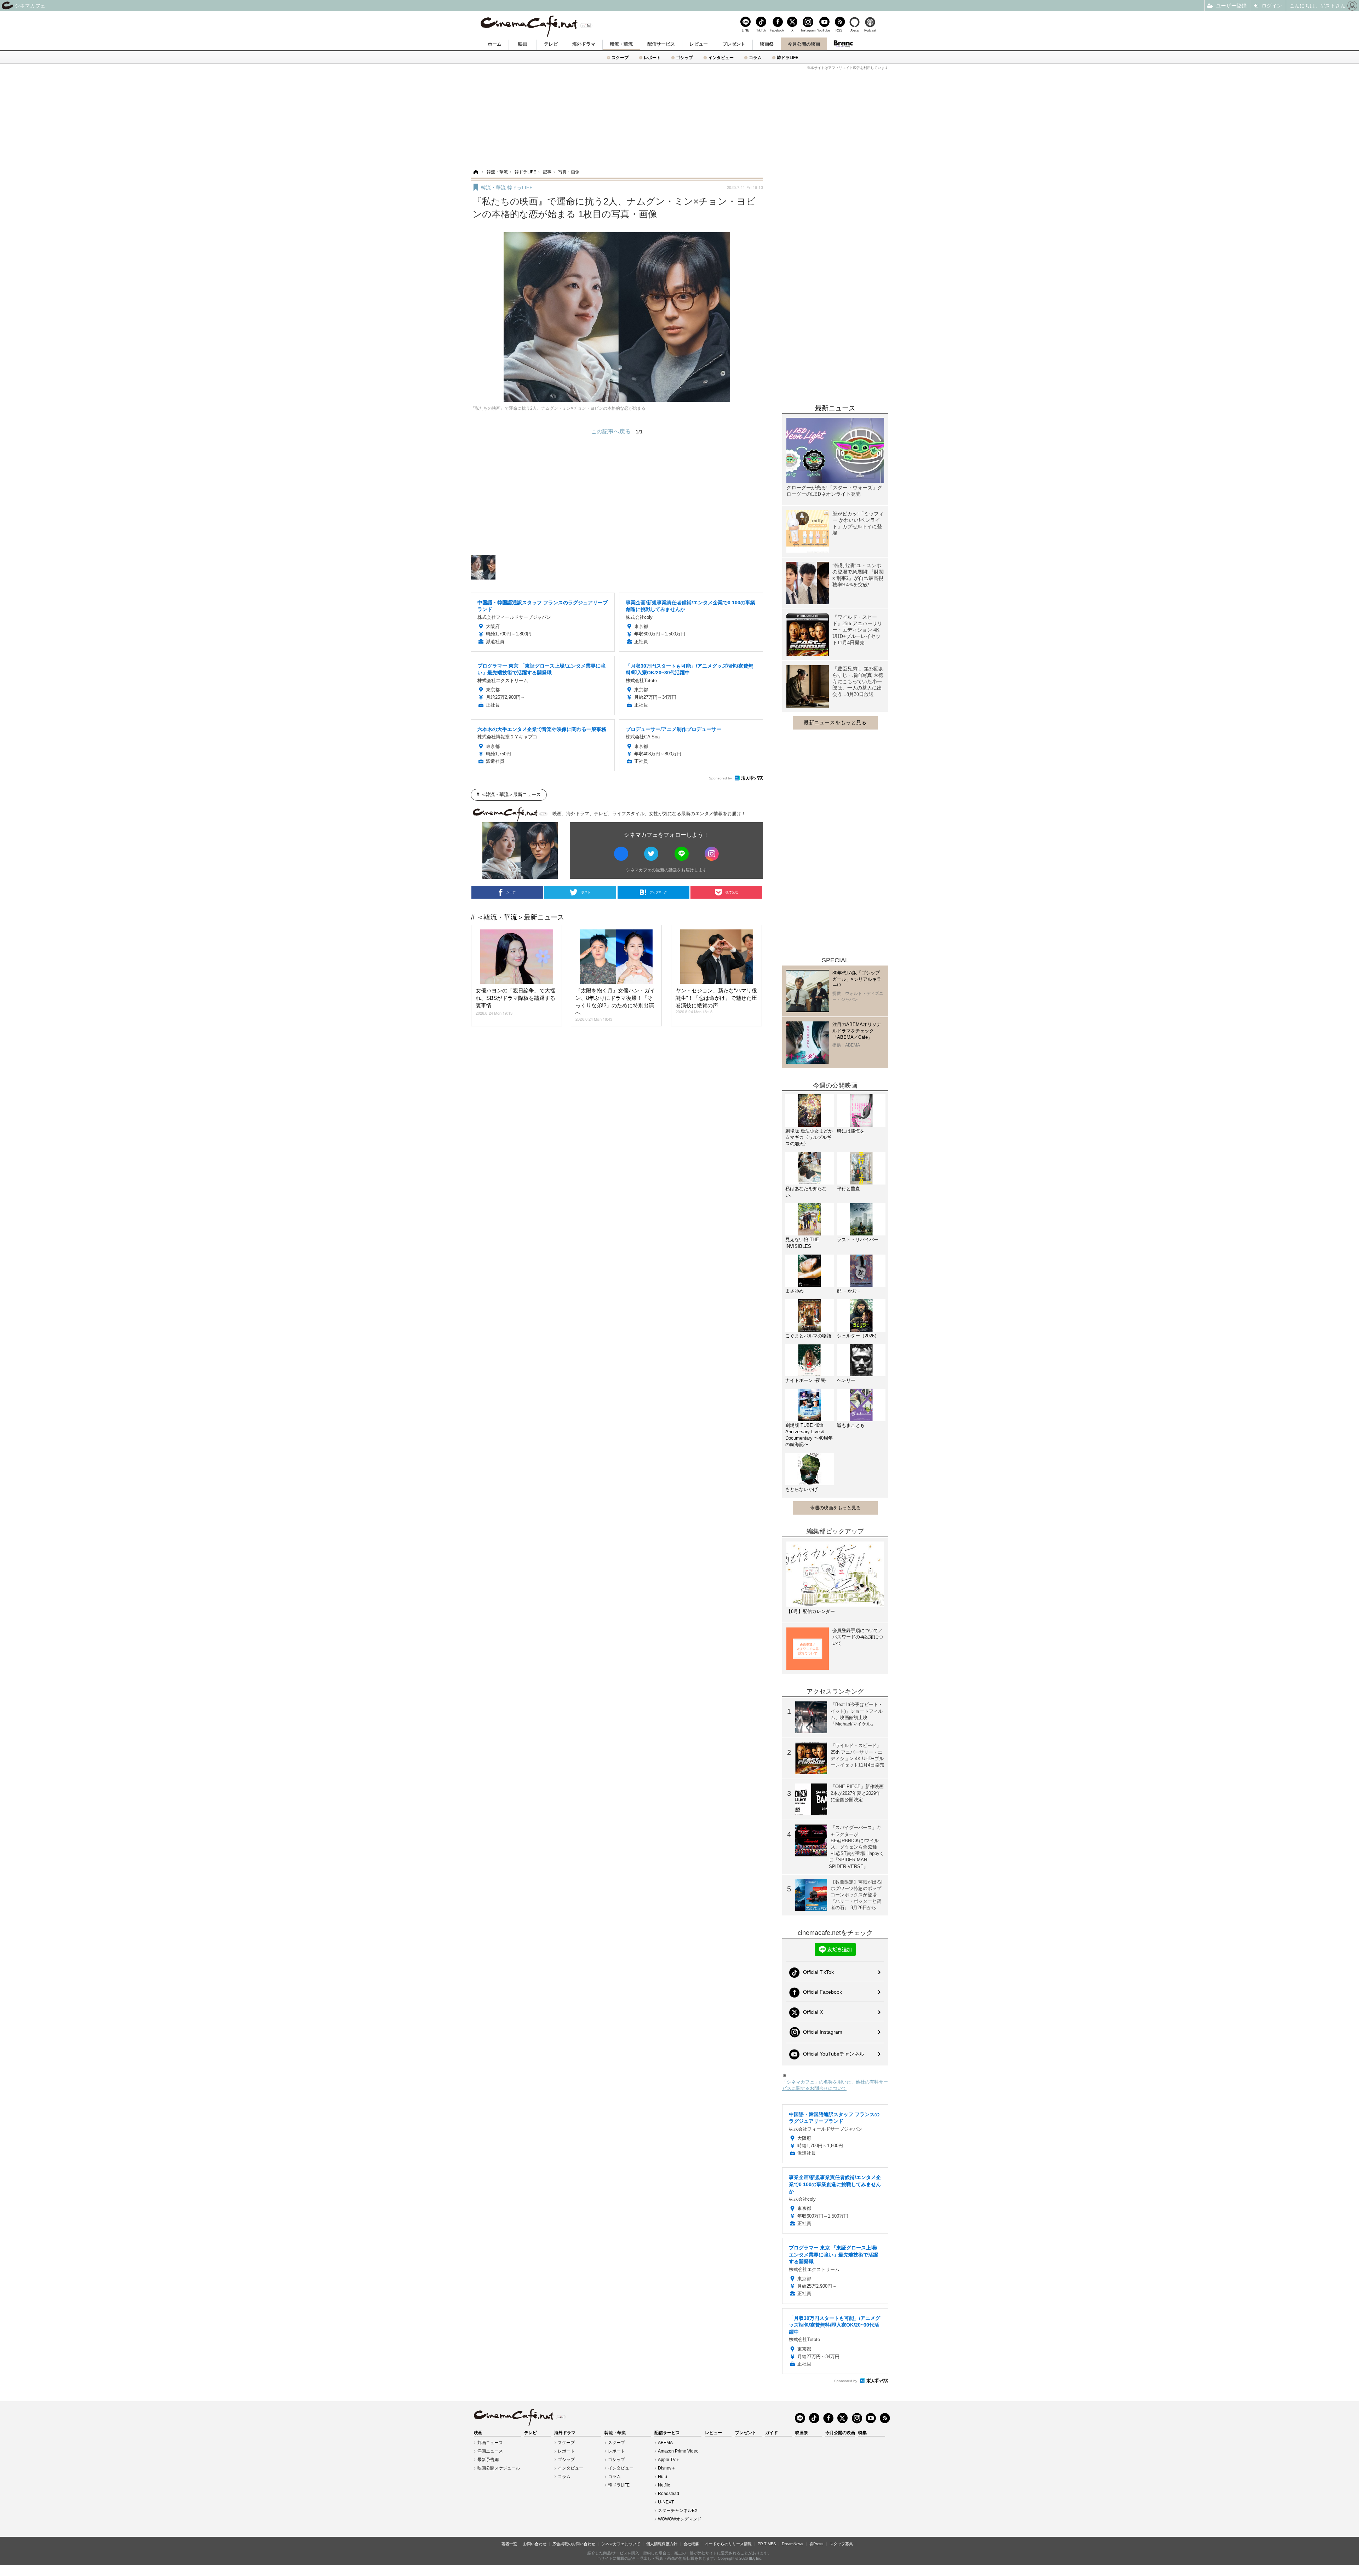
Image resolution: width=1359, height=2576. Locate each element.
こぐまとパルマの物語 (808, 1336)
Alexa (855, 30)
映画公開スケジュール (499, 2468)
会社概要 (691, 2544)
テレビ (551, 44)
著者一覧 (509, 2544)
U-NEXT (666, 2502)
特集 (862, 2433)
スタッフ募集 (841, 2544)
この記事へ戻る (617, 431)
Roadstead (669, 2494)
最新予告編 (488, 2460)
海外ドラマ (584, 44)
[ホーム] (475, 172)
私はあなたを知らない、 (806, 1192)
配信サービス (661, 44)
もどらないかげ (801, 1489)
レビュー (699, 44)
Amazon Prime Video (678, 2451)
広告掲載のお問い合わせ (574, 2544)
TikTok (761, 30)
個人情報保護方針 (662, 2544)
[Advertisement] (679, 119)
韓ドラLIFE (788, 57)
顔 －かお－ (849, 1291)
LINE (746, 30)
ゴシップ (684, 57)
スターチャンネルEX (678, 2511)
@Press (816, 2544)
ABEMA (665, 2443)
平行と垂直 (848, 1189)
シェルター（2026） (858, 1336)
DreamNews (793, 2544)
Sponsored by (720, 778)
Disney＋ (667, 2468)
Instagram (808, 30)
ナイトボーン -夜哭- (806, 1380)
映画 (523, 44)
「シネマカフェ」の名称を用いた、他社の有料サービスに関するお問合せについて (835, 2085)
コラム (755, 57)
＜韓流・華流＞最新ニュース (511, 794)
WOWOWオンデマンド (680, 2519)
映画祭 (767, 44)
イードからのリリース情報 (728, 2544)
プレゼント (734, 44)
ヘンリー (846, 1380)
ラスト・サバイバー (858, 1240)
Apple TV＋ (669, 2460)
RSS (839, 30)
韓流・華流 (621, 44)
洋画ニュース (490, 2451)
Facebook (777, 30)
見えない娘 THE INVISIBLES (802, 1243)
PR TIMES (767, 2544)
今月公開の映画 (804, 44)
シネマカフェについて (621, 2544)
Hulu (663, 2477)
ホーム (495, 44)
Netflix (664, 2485)
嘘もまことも (851, 1425)
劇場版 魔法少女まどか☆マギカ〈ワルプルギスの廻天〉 (809, 1137)
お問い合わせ (535, 2544)
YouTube (824, 30)
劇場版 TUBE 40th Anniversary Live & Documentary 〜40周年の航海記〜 (809, 1435)
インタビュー (721, 57)
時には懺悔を (851, 1131)
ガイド (772, 2433)
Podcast (870, 30)
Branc (843, 44)
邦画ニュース (490, 2443)
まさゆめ (795, 1291)
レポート (652, 57)
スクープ (620, 57)
